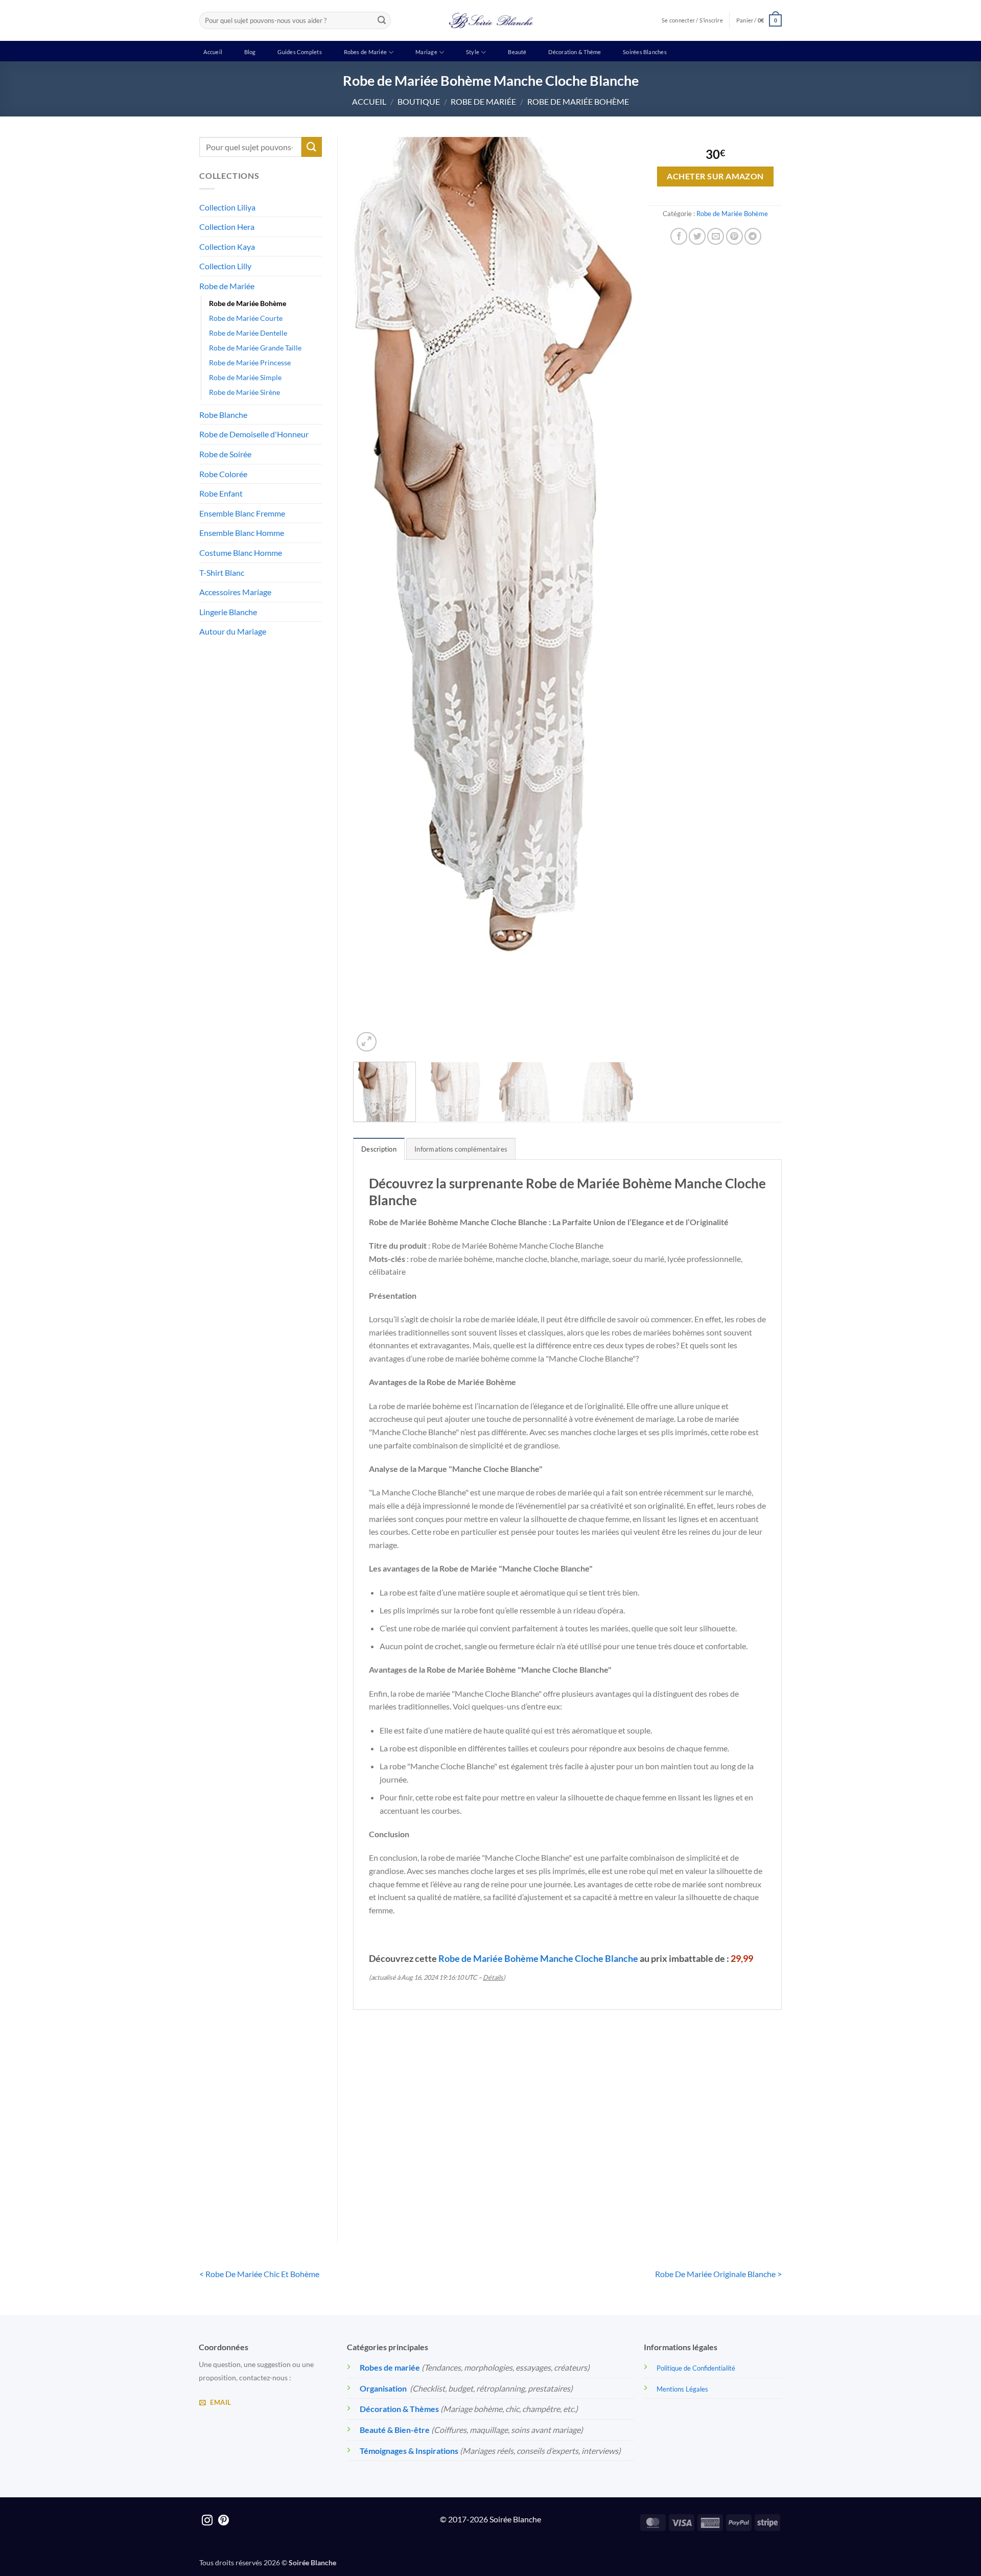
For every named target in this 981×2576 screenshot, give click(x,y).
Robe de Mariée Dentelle (248, 333)
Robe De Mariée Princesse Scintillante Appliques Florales (622, 2180)
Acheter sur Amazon (715, 176)
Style (473, 52)
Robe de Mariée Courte (246, 318)
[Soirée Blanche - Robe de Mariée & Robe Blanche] (491, 20)
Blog (250, 52)
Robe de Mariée (483, 101)
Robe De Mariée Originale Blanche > (718, 2274)
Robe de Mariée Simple (245, 377)
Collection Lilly (225, 266)
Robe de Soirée (225, 454)
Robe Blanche (223, 415)
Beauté (517, 52)
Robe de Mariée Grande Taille (255, 348)
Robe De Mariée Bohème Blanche (732, 2174)
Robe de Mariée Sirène (244, 392)
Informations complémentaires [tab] (461, 1149)
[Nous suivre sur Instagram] (207, 2521)
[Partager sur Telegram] (753, 236)
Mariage (426, 52)
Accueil (213, 52)
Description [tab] (379, 1149)
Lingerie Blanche (228, 612)
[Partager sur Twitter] (697, 236)
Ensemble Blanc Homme (242, 533)
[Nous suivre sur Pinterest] (224, 2521)
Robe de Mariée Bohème (578, 101)
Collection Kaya (227, 247)
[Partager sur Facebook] (679, 236)
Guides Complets (299, 52)
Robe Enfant (221, 493)
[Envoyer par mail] (716, 236)
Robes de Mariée (365, 52)
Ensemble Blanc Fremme (242, 513)
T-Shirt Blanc (222, 572)
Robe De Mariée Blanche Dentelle (403, 2174)
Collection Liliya (227, 207)
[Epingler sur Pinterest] (734, 236)
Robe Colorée (223, 474)
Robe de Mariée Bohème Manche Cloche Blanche (538, 1958)
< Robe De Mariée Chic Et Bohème (259, 2274)
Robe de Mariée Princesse (250, 362)
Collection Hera (227, 227)
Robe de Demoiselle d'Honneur (254, 434)
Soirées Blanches (645, 52)
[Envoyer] (382, 20)
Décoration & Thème (575, 52)
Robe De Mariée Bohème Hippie (513, 2174)
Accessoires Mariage (235, 592)
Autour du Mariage (233, 631)
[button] (759, 20)
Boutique (419, 101)
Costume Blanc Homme (241, 553)
